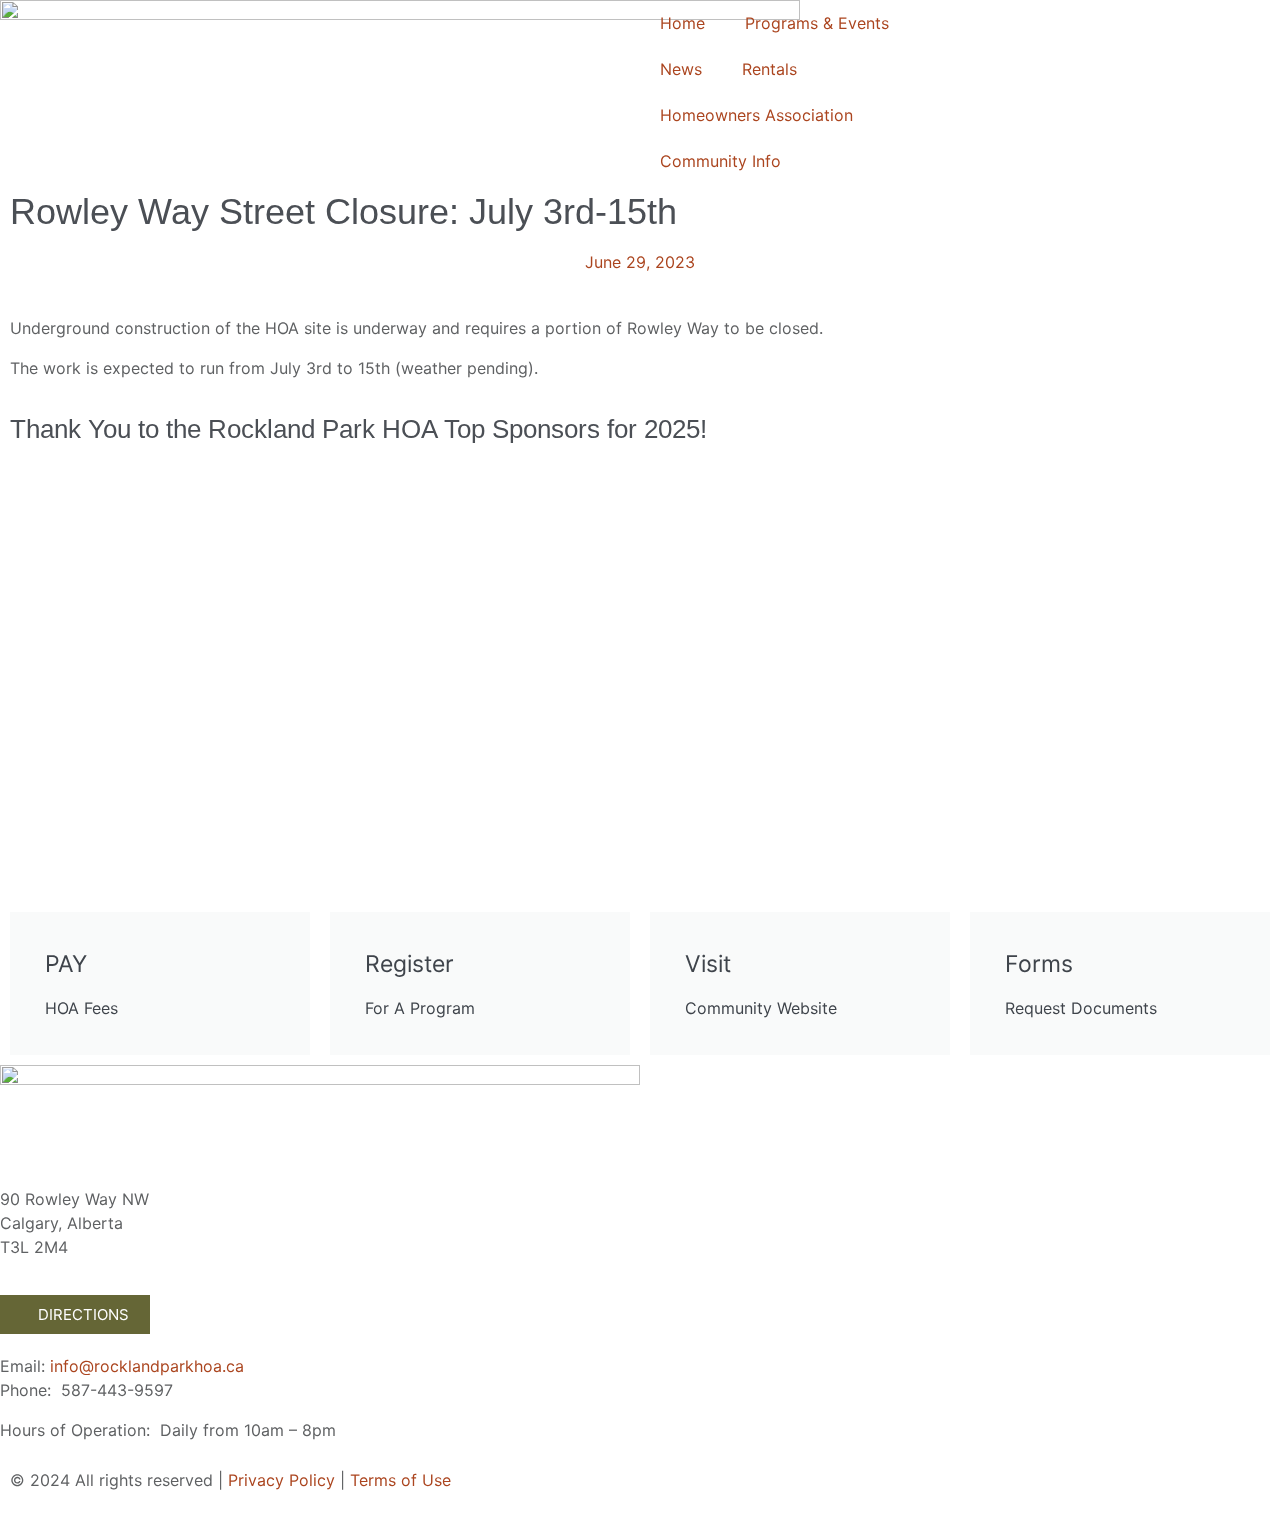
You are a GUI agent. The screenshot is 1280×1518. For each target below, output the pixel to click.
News (681, 69)
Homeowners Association (756, 115)
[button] (29, 576)
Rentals (769, 69)
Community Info (720, 161)
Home (682, 23)
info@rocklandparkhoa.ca (147, 1366)
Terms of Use (400, 1480)
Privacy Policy (281, 1480)
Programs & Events (817, 23)
